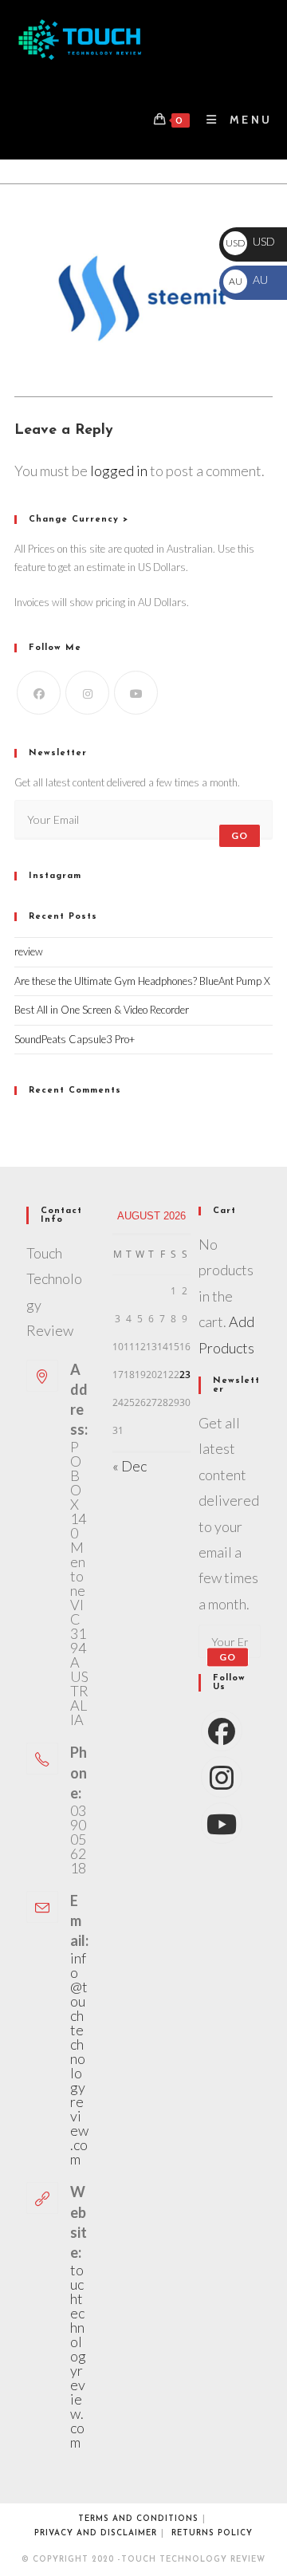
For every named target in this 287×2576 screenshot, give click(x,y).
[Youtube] (136, 693)
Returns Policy (212, 2533)
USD (250, 241)
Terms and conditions (138, 2519)
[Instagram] (87, 693)
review (29, 951)
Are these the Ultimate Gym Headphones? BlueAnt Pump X (142, 981)
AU (248, 280)
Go (240, 835)
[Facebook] (39, 693)
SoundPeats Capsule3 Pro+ (75, 1039)
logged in (119, 471)
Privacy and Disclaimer (96, 2533)
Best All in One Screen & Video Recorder (102, 1010)
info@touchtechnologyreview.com (79, 2058)
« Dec (130, 1466)
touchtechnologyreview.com (78, 2356)
